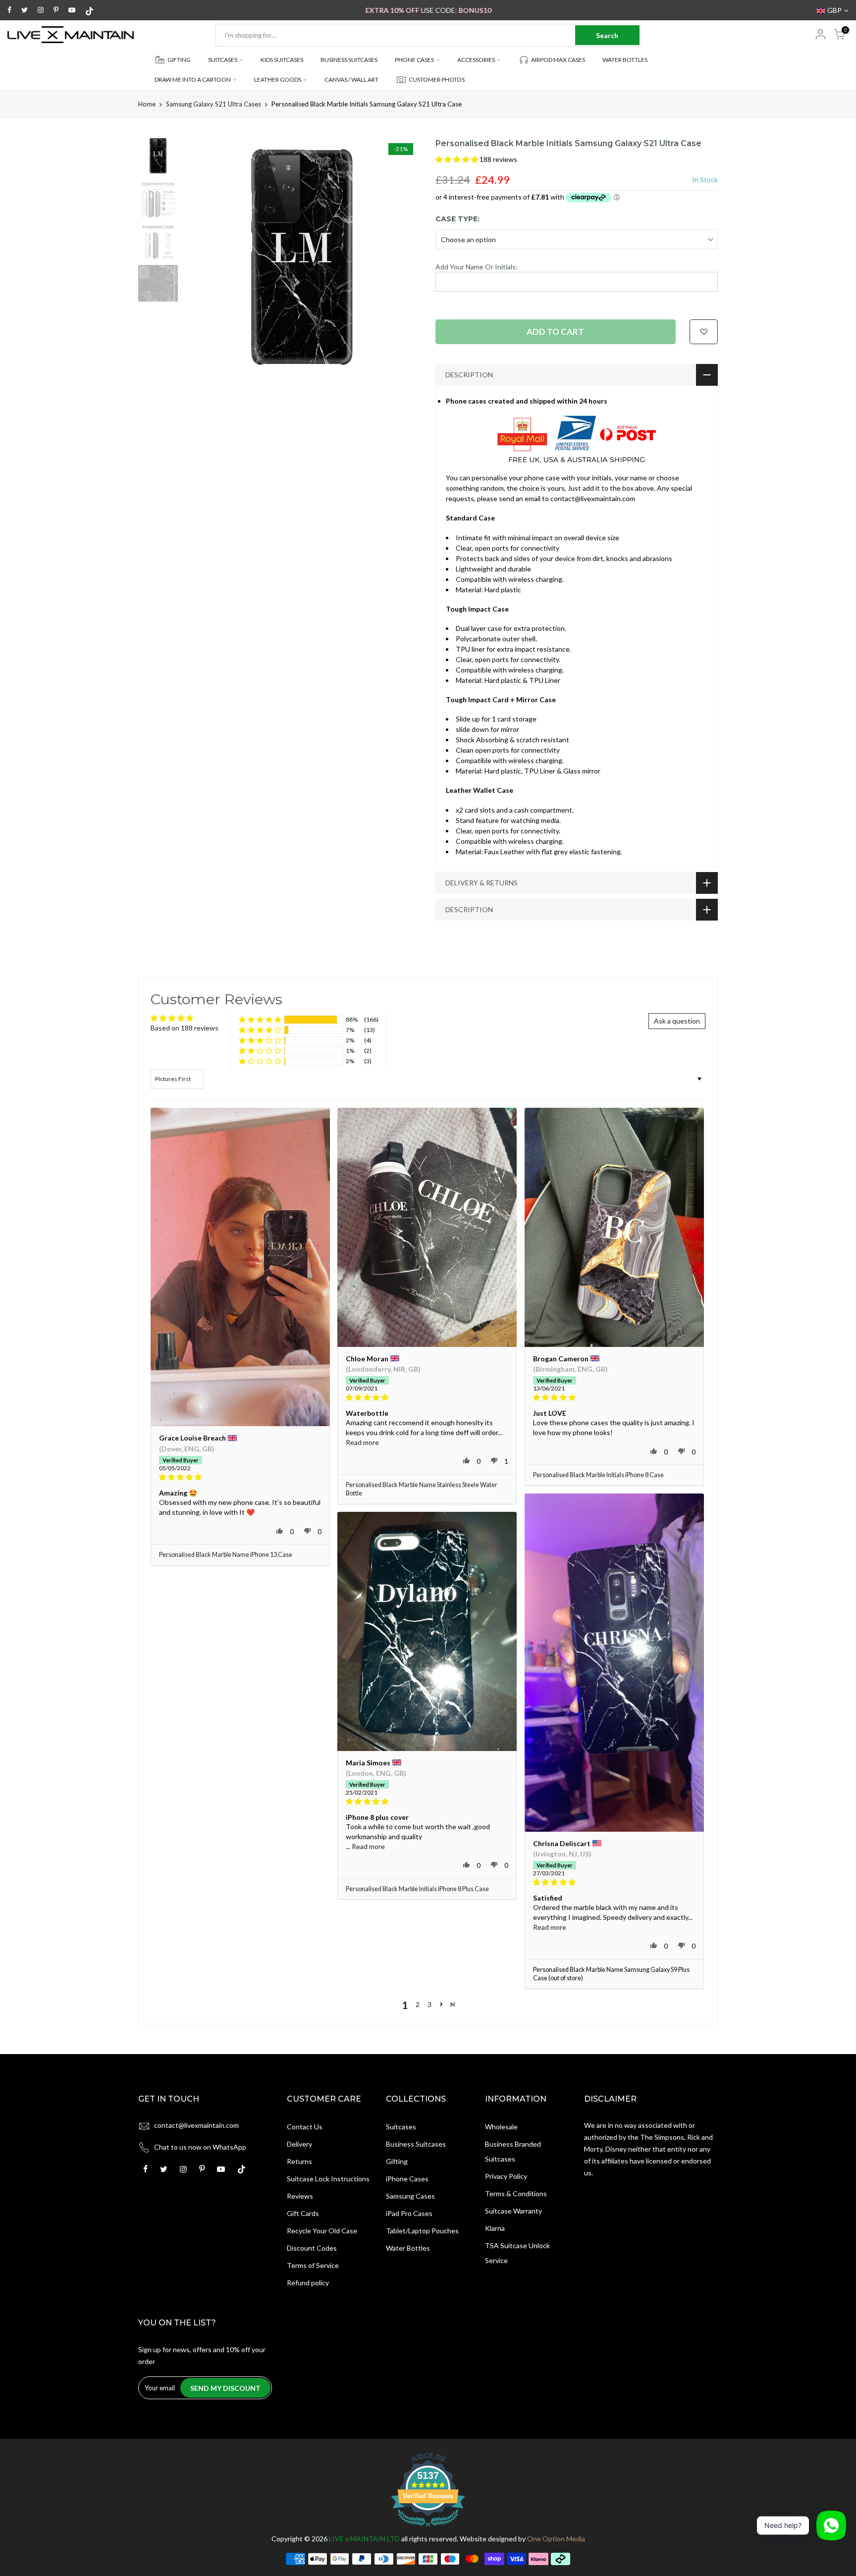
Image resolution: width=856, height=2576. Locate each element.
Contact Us (305, 2127)
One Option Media (556, 2539)
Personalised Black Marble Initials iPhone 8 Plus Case (417, 1889)
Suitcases (401, 2127)
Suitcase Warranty (513, 2211)
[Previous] (200, 257)
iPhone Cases (407, 2179)
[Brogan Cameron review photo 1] (614, 1227)
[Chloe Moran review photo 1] (427, 1227)
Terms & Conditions (516, 2193)
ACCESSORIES (476, 60)
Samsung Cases (410, 2196)
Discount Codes (312, 2248)
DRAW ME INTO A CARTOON (193, 79)
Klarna (495, 2228)
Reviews (300, 2196)
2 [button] (418, 2004)
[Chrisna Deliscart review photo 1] (614, 1663)
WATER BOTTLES (625, 60)
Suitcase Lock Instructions (328, 2179)
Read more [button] (362, 1442)
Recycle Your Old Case (322, 2231)
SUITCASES (223, 60)
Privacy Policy (506, 2176)
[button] (457, 159)
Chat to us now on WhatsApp (200, 2147)
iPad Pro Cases (409, 2213)
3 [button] (429, 2004)
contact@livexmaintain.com (196, 2125)
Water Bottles (408, 2248)
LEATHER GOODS (278, 79)
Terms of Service (313, 2265)
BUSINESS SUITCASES (349, 60)
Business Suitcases (416, 2144)
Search (607, 35)
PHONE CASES (414, 60)
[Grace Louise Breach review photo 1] (240, 1267)
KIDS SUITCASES (282, 60)
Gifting (397, 2161)
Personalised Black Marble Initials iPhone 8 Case (598, 1475)
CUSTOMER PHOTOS (437, 79)
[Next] (403, 257)
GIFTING (179, 60)
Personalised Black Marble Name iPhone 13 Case (226, 1555)
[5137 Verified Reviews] (428, 2528)
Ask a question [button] (677, 1021)
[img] (240, 1477)
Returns (299, 2161)
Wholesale (501, 2127)
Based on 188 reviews (185, 1028)
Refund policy (308, 2283)
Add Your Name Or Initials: (477, 267)
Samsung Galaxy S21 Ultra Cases (214, 104)
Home (147, 104)
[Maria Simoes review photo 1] (427, 1631)
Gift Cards (303, 2213)
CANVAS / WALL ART (351, 79)
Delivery (299, 2144)
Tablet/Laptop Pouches (422, 2231)
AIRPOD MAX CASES (558, 60)
